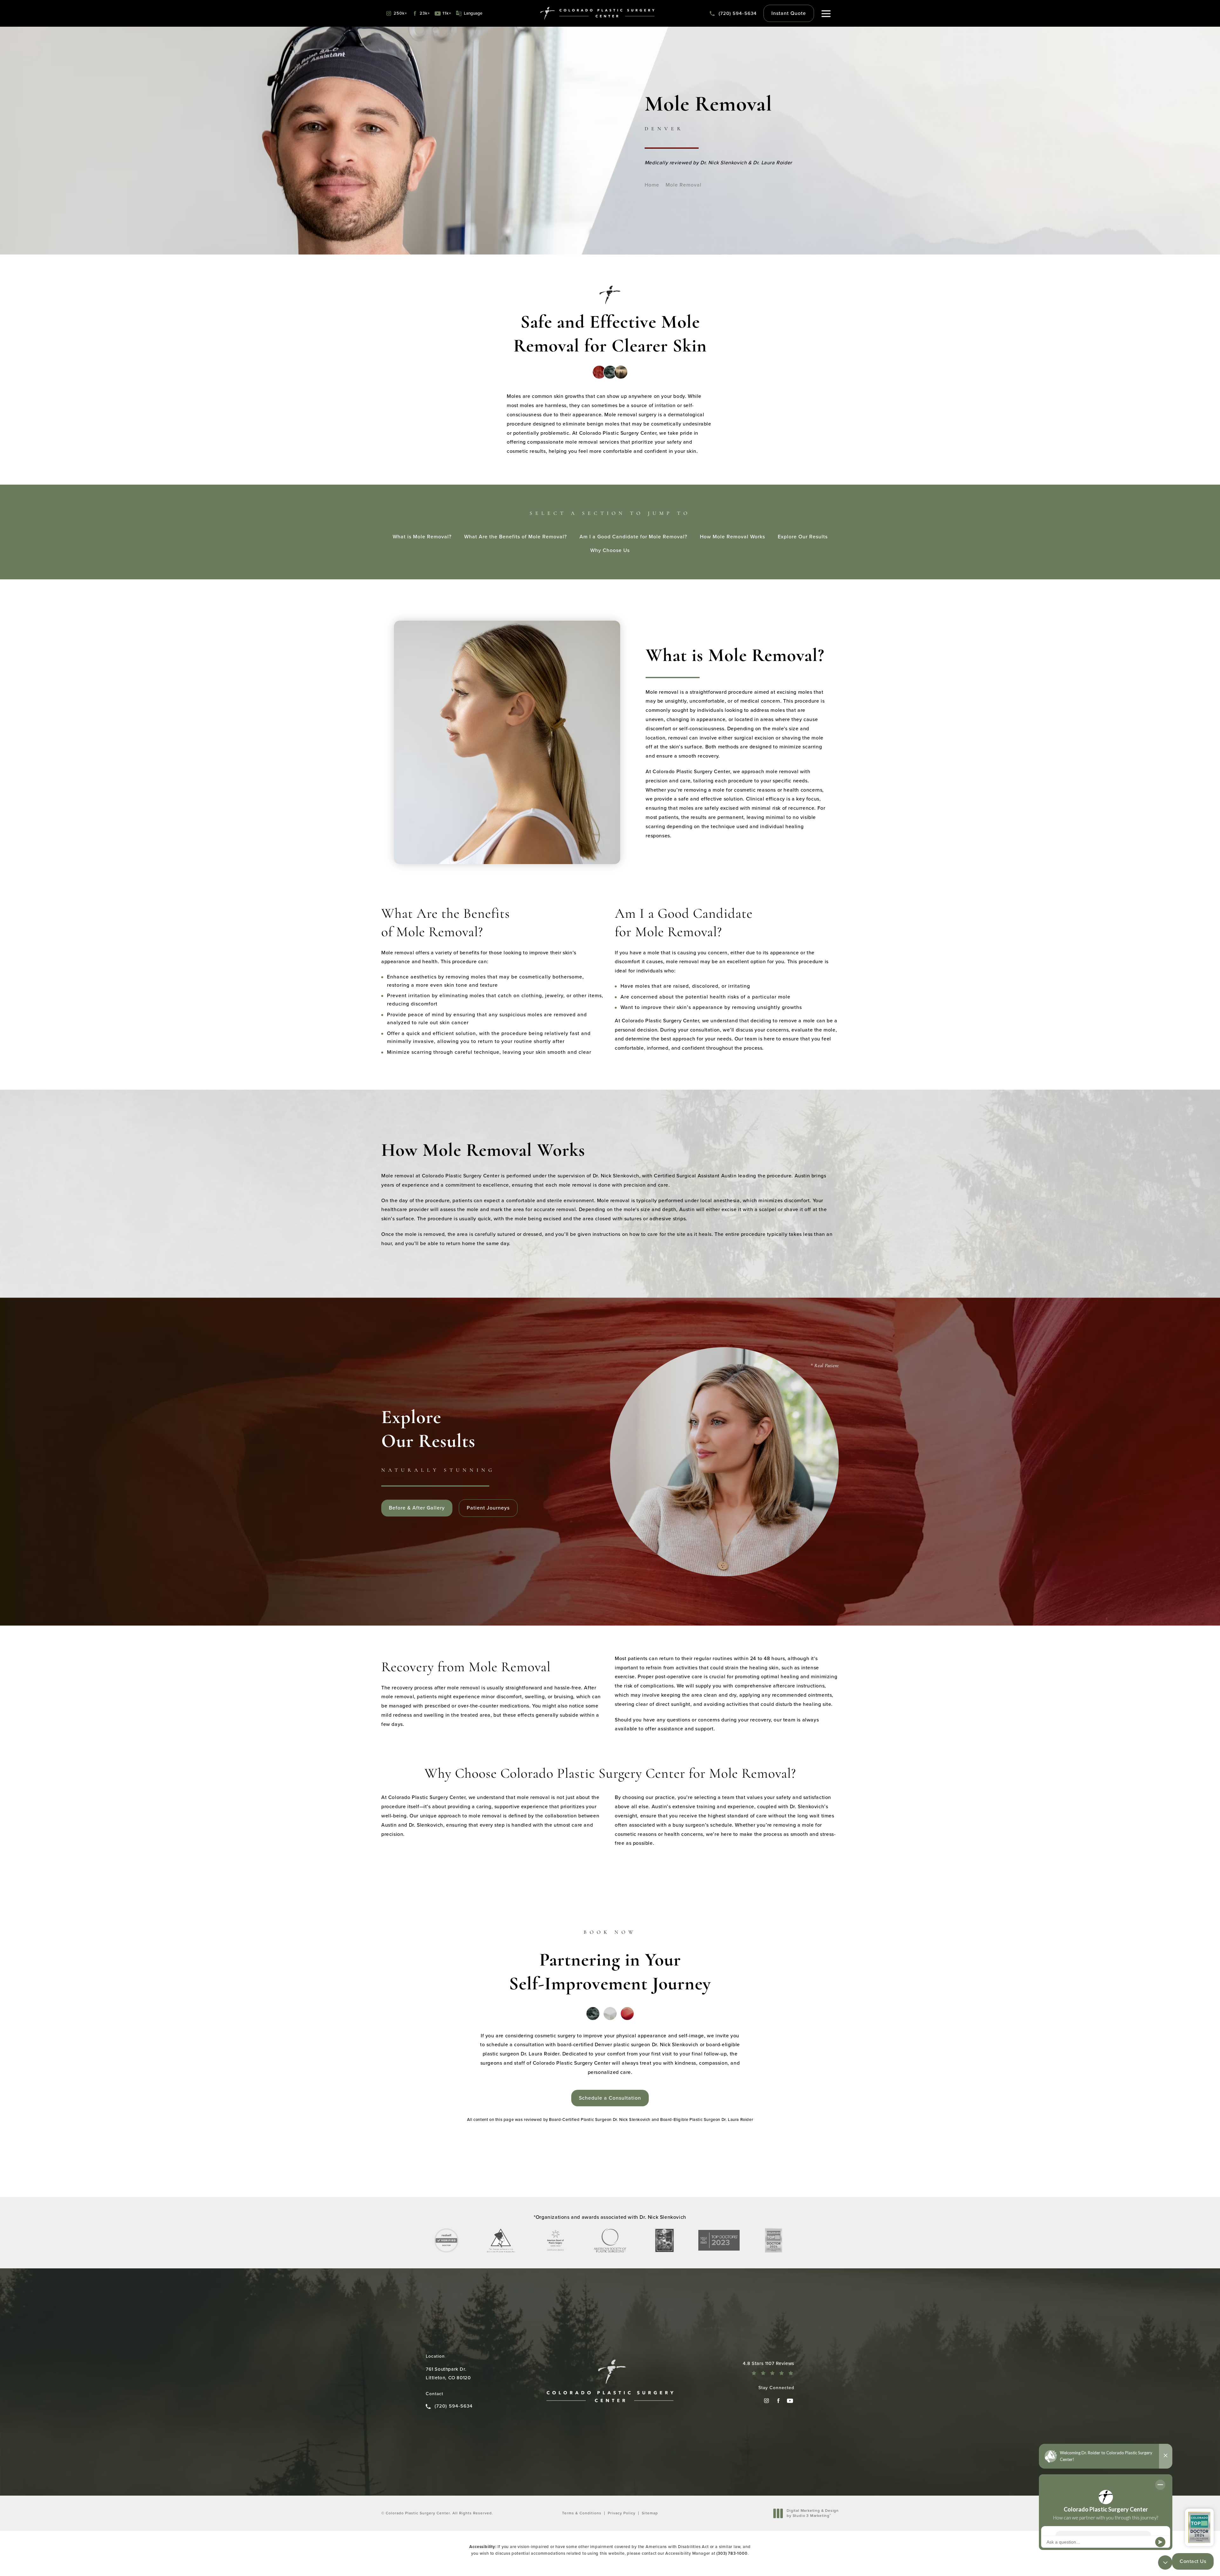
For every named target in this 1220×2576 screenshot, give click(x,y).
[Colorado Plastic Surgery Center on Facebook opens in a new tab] (778, 2401)
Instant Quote (789, 13)
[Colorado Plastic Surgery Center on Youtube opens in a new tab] (790, 2401)
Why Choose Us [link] (610, 550)
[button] (826, 14)
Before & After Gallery (417, 1508)
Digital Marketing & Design (813, 2513)
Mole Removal (684, 185)
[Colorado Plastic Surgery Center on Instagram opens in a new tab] (766, 2401)
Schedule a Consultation (610, 2098)
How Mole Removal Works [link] (732, 537)
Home (652, 185)
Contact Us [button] (1193, 2561)
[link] (733, 14)
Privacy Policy (622, 2513)
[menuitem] (766, 2401)
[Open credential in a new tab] (446, 2240)
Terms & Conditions (582, 2513)
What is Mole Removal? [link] (422, 537)
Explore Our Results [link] (803, 537)
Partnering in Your (610, 1962)
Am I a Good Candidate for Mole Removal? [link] (633, 537)
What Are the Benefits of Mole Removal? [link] (515, 537)
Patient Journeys (488, 1508)
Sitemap (650, 2513)
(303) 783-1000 (732, 2553)
